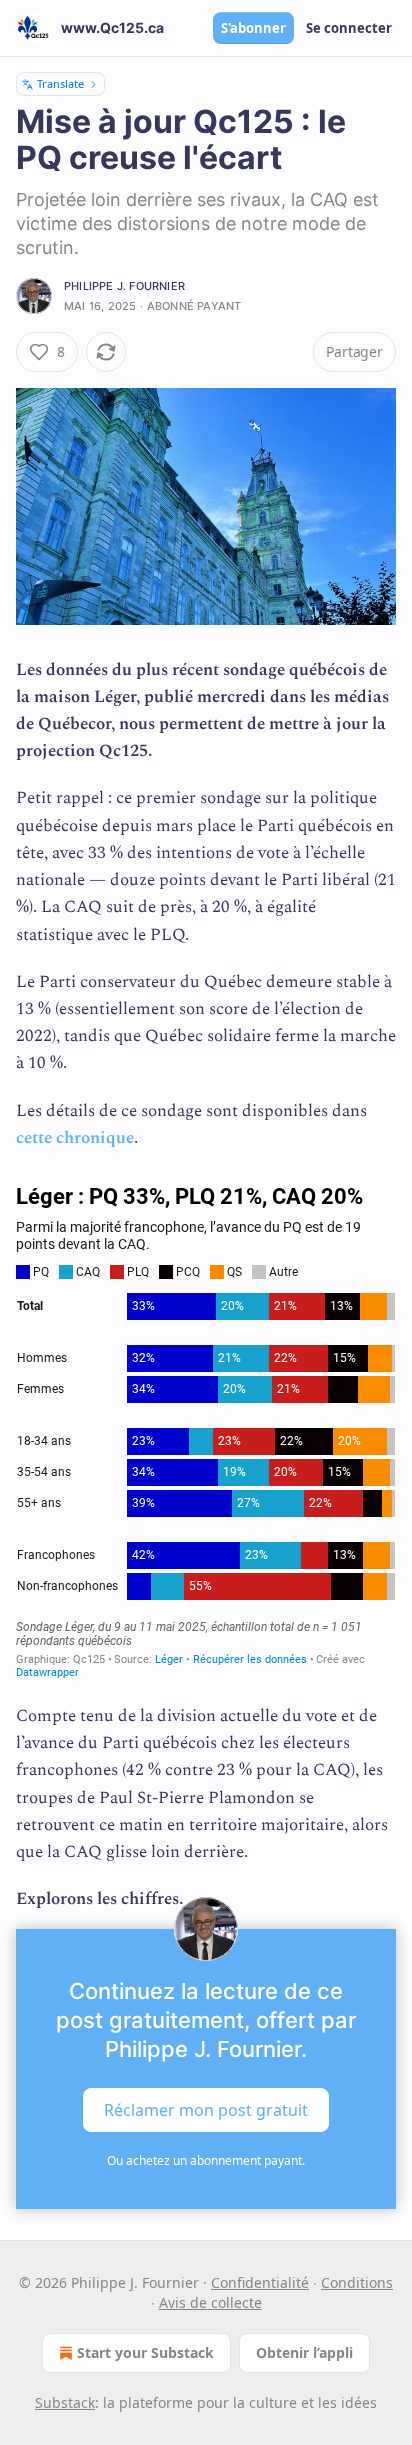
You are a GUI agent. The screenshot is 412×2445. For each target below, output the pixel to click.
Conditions (357, 2282)
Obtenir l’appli (304, 2352)
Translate (60, 83)
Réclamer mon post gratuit (206, 2110)
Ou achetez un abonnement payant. (206, 2160)
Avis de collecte (210, 2302)
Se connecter (349, 28)
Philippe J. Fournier (124, 286)
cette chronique (75, 1138)
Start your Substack (145, 2352)
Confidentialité (260, 2282)
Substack (65, 2402)
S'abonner (253, 28)
